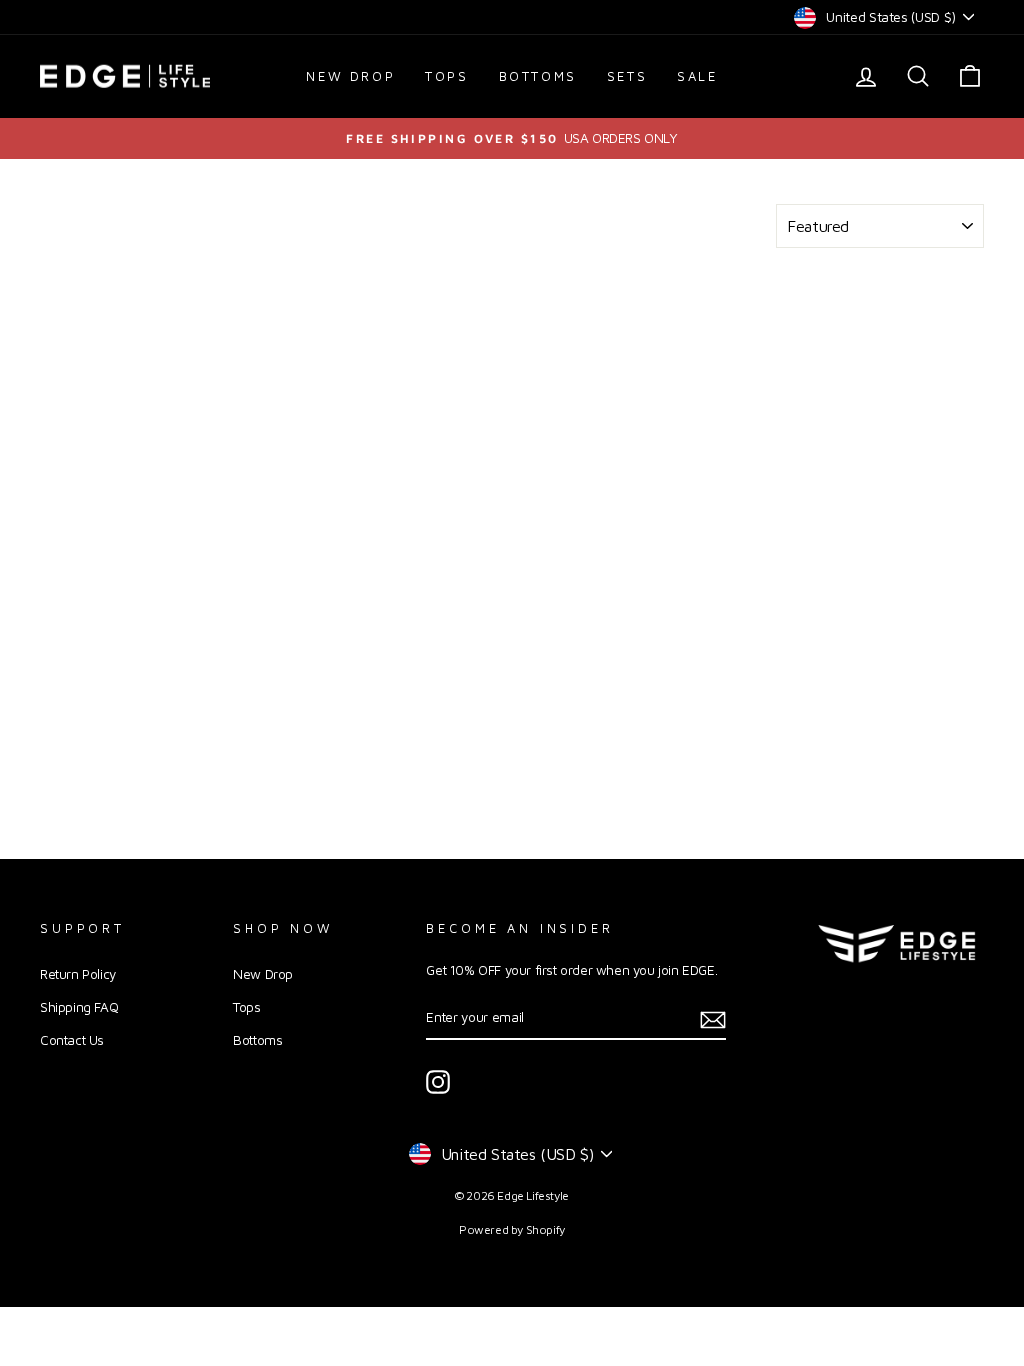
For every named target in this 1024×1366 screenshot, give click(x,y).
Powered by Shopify (512, 1229)
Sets (627, 76)
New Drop (350, 76)
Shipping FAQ (79, 1007)
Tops (446, 76)
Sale (697, 76)
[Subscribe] (713, 1019)
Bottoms (538, 76)
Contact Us (72, 1040)
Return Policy (78, 974)
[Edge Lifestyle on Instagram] (438, 1082)
